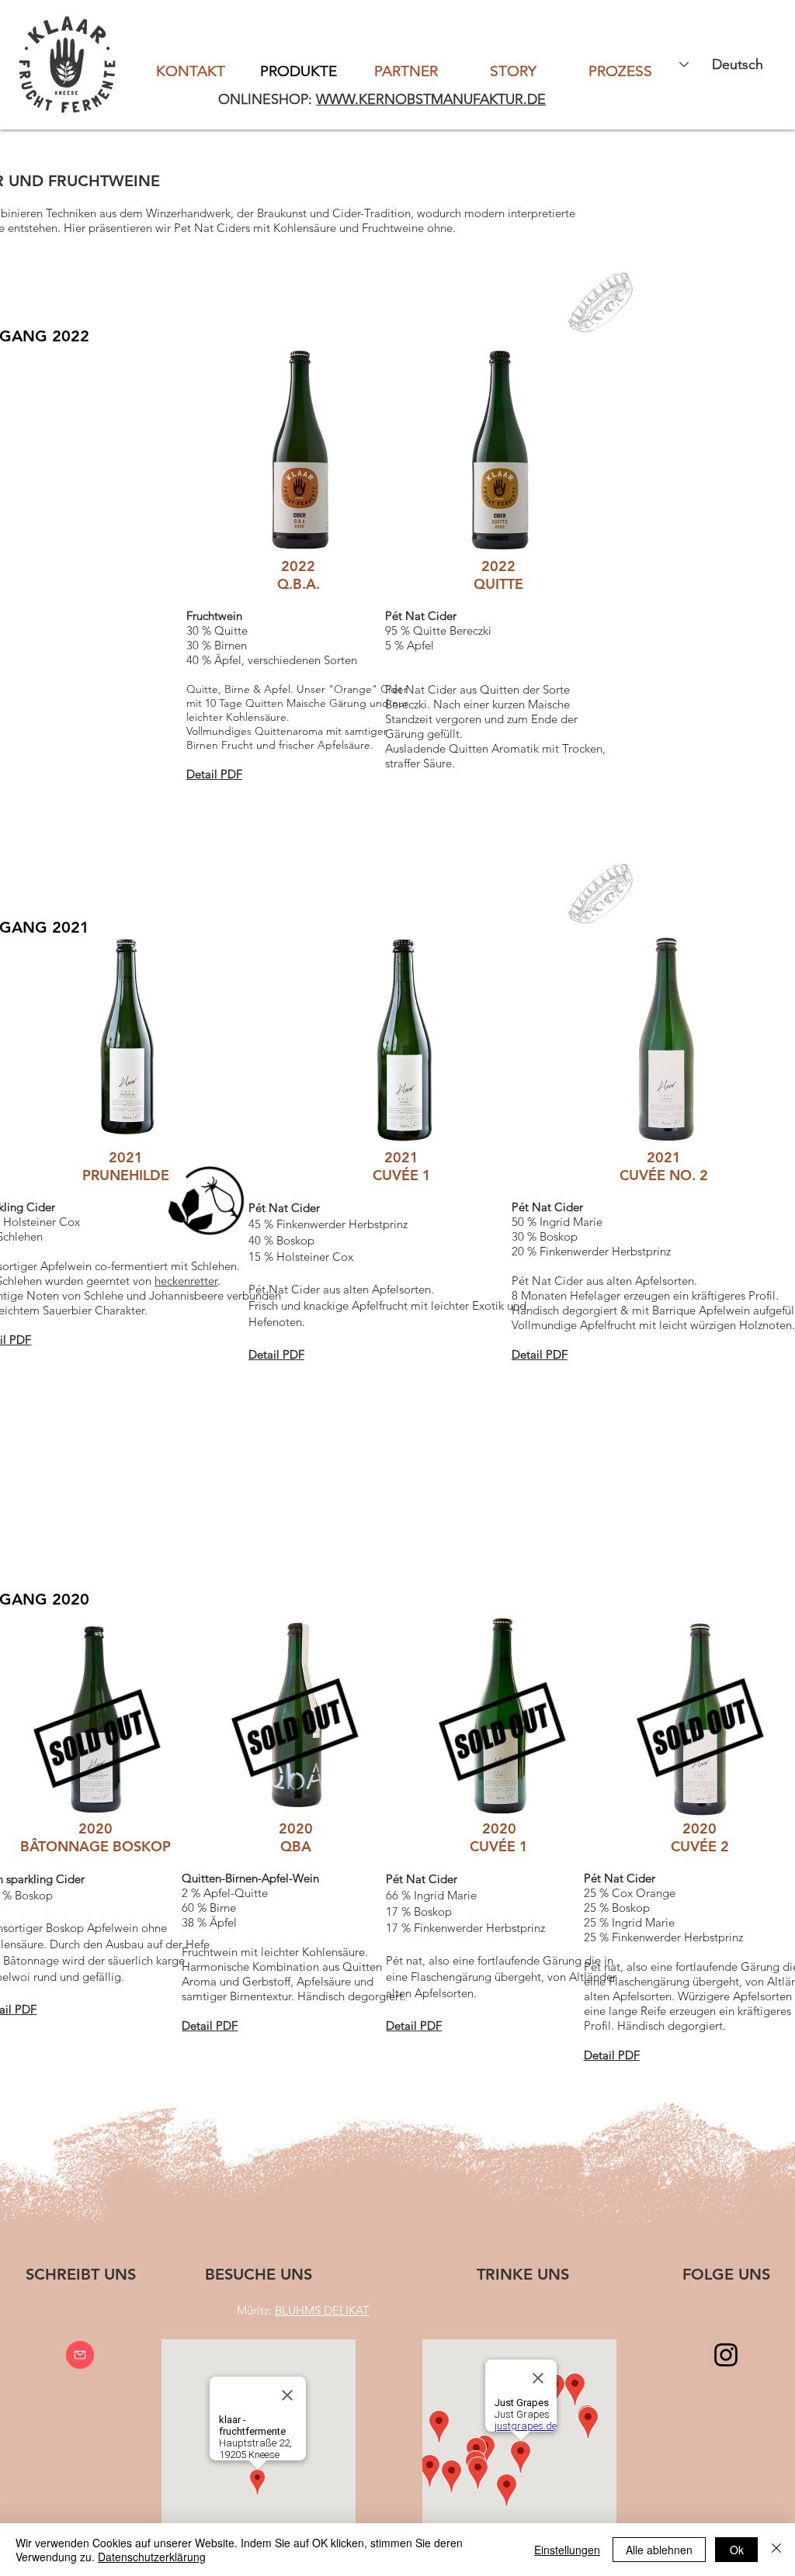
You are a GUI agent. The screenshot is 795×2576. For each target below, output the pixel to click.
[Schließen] (776, 2550)
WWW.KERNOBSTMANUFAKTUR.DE (431, 99)
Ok (737, 2550)
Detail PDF (210, 2025)
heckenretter (186, 1281)
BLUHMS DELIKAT (322, 2310)
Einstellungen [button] (567, 2550)
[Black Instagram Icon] (726, 2355)
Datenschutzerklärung (152, 2557)
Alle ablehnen (659, 2550)
